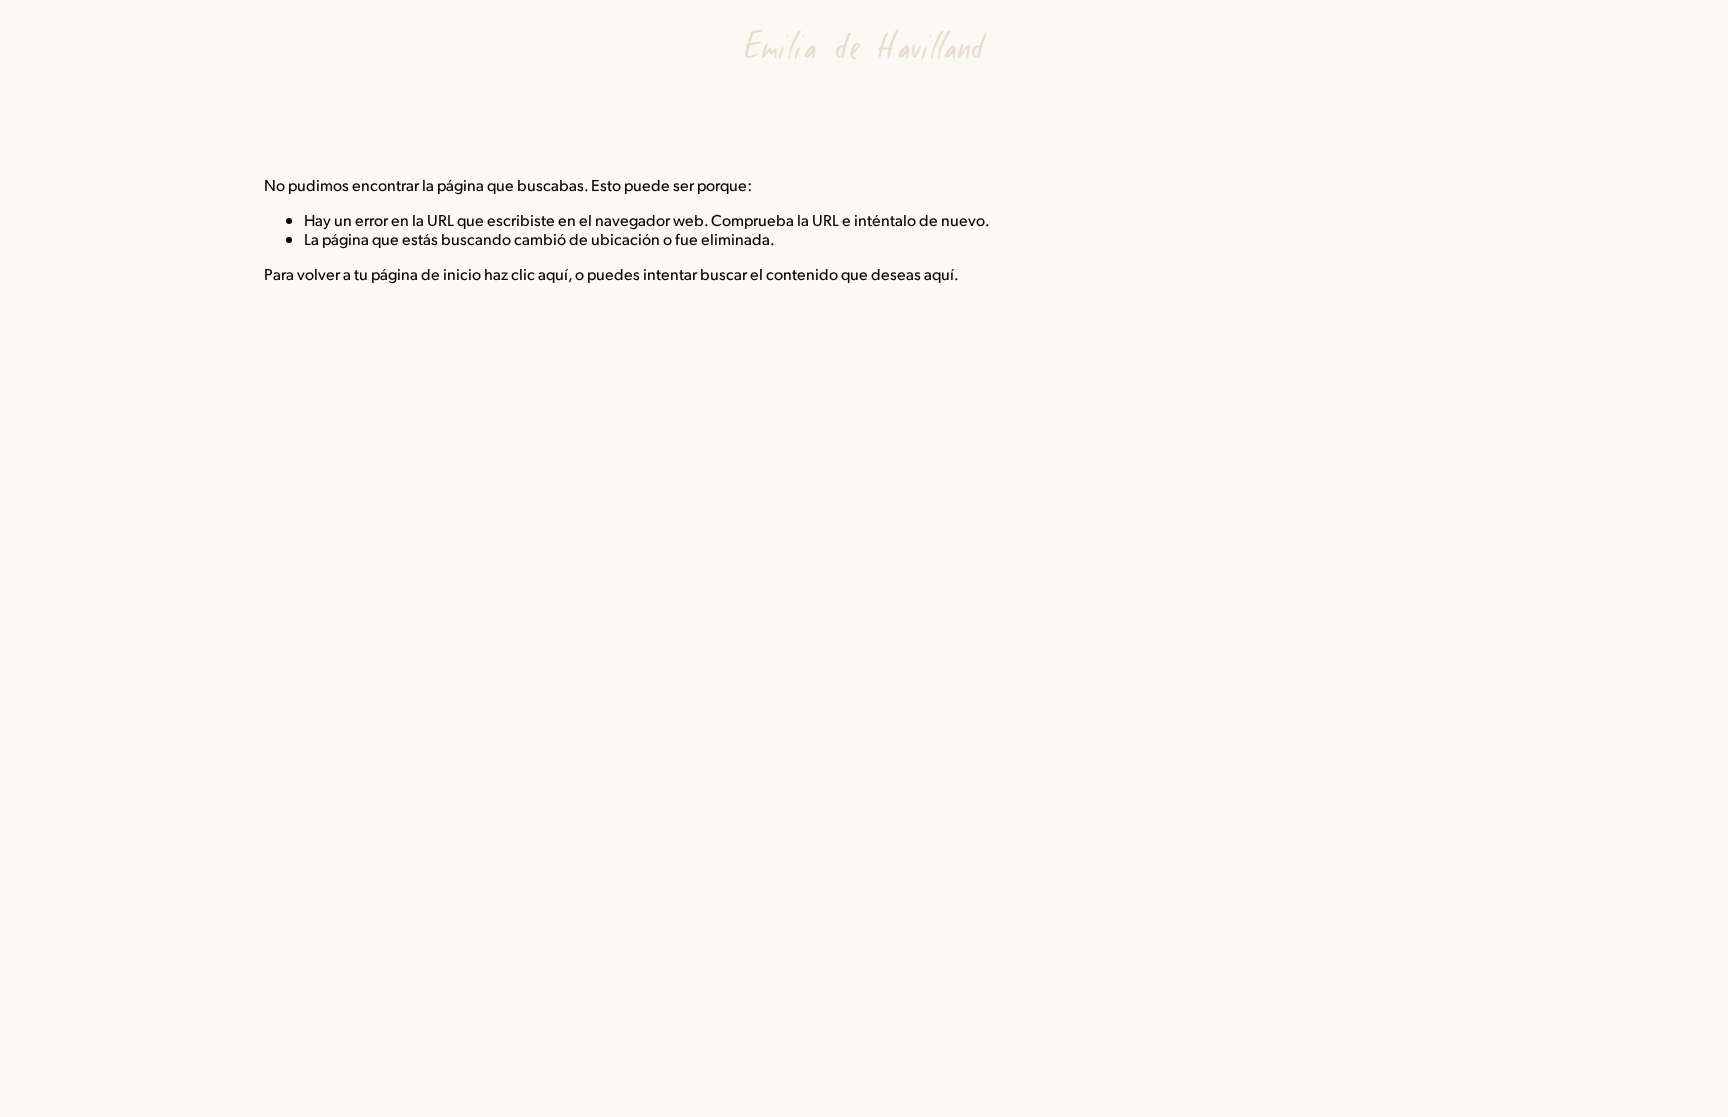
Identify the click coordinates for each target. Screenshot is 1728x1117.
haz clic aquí (526, 273)
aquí (939, 273)
